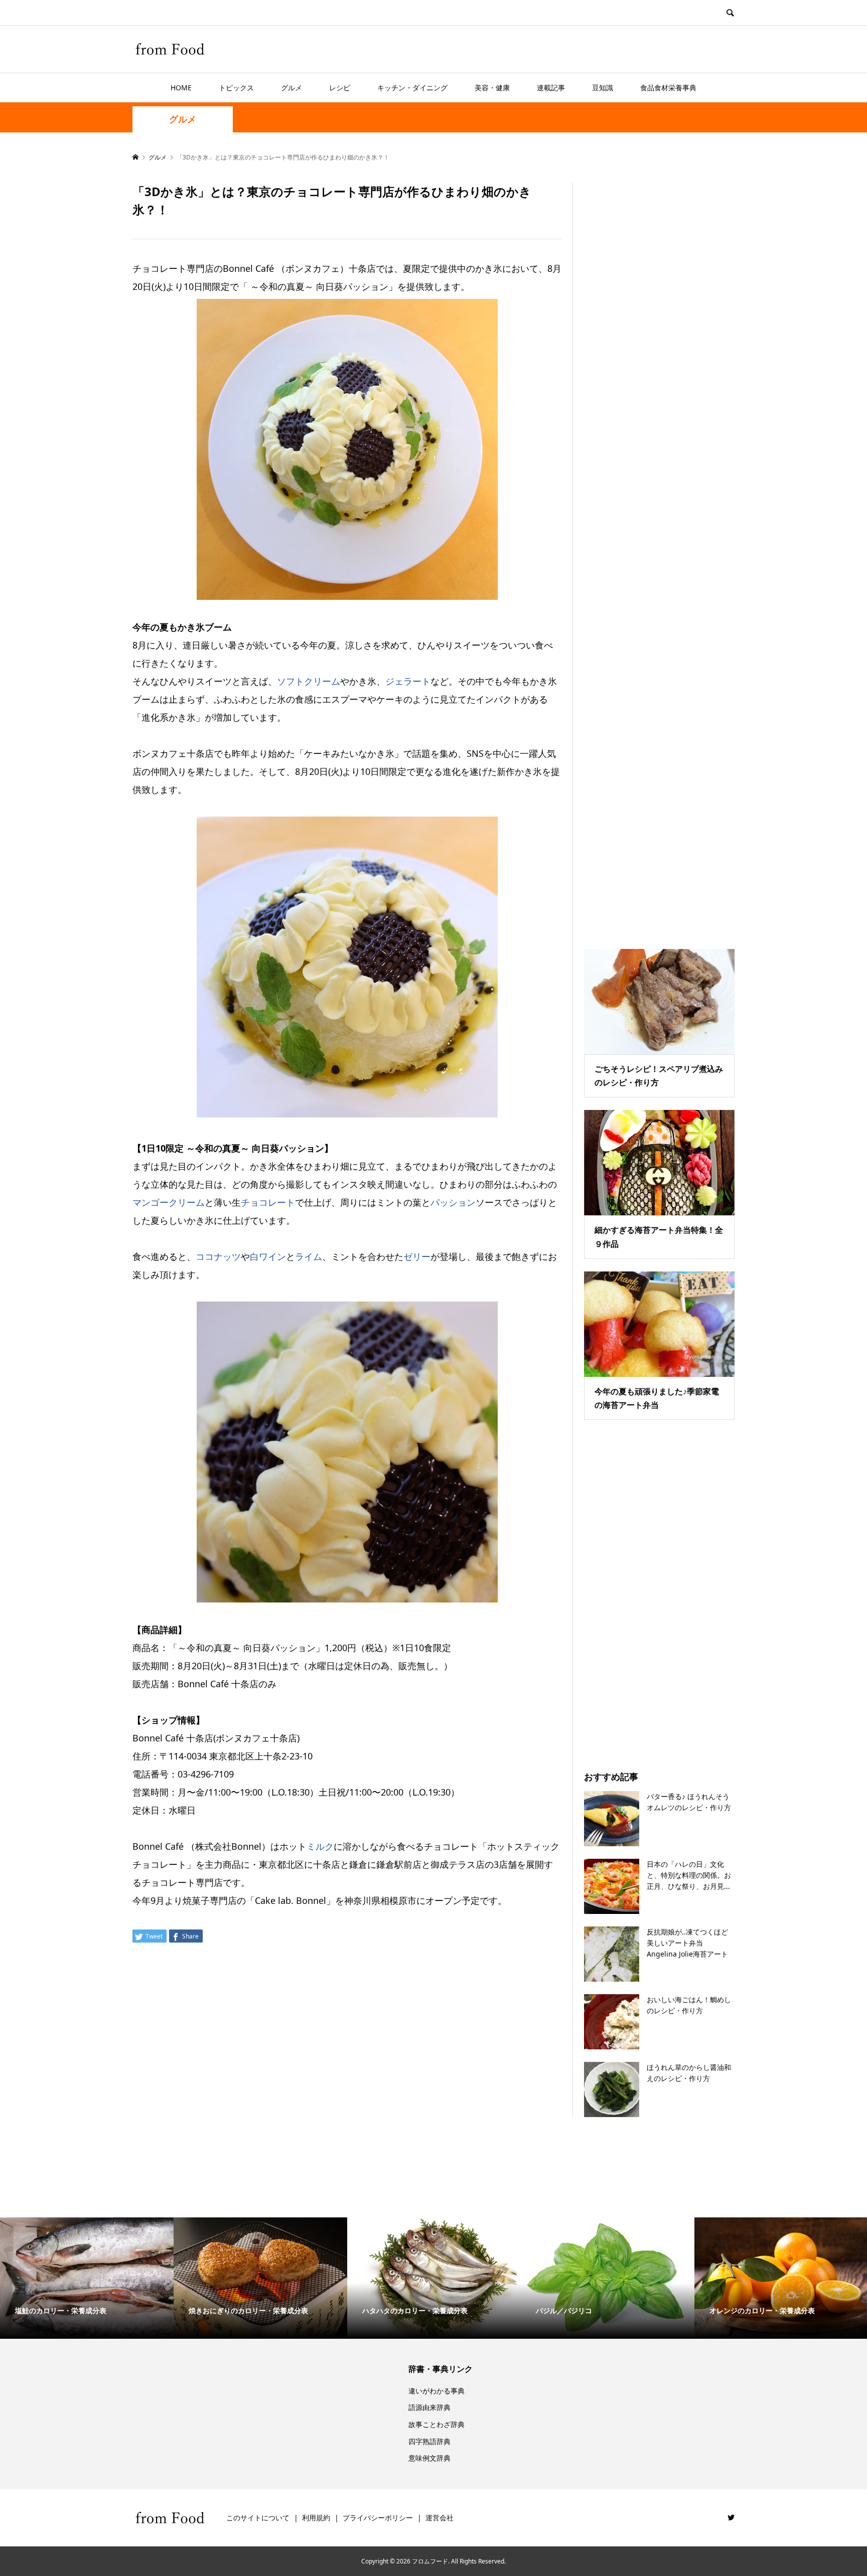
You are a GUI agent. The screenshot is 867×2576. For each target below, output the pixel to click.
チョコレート (268, 1202)
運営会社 (440, 2518)
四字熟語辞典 (429, 2441)
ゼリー (417, 1256)
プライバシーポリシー (378, 2518)
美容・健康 (492, 88)
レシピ (340, 88)
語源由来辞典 (429, 2407)
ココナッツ (218, 1256)
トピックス (236, 88)
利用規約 (316, 2518)
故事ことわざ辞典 (437, 2424)
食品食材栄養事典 (668, 88)
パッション (453, 1202)
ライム (309, 1256)
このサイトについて (258, 2518)
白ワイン (268, 1256)
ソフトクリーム (309, 681)
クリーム (187, 1202)
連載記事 (551, 88)
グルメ (292, 88)
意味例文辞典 (429, 2458)
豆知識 (603, 88)
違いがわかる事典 (437, 2391)
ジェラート (408, 681)
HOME (181, 88)
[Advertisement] (659, 553)
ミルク (320, 1846)
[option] (87, 2278)
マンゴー (151, 1202)
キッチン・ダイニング (412, 88)
